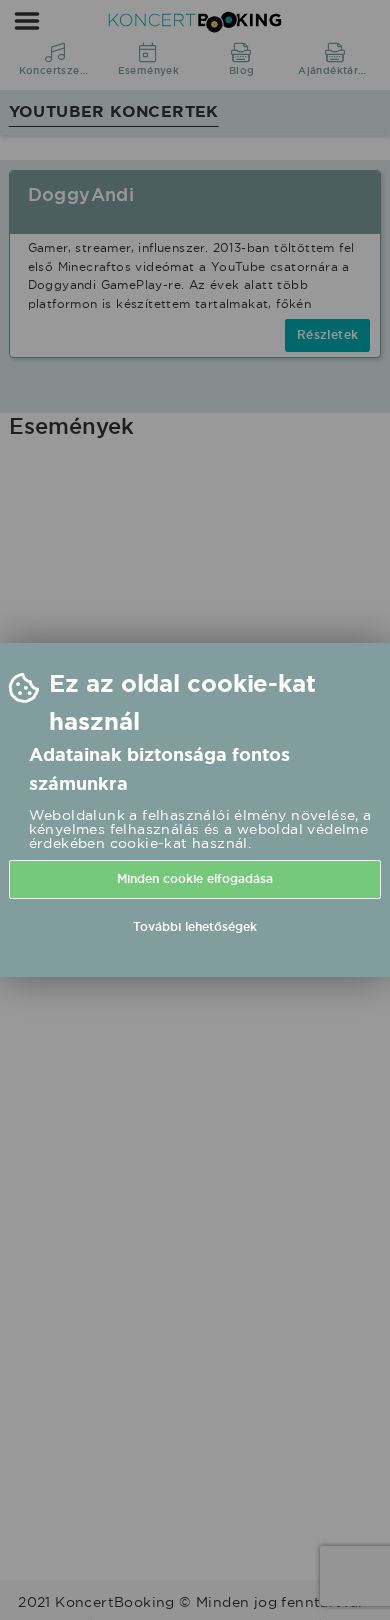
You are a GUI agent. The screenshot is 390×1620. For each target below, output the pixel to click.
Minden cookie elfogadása (195, 879)
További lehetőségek (195, 927)
